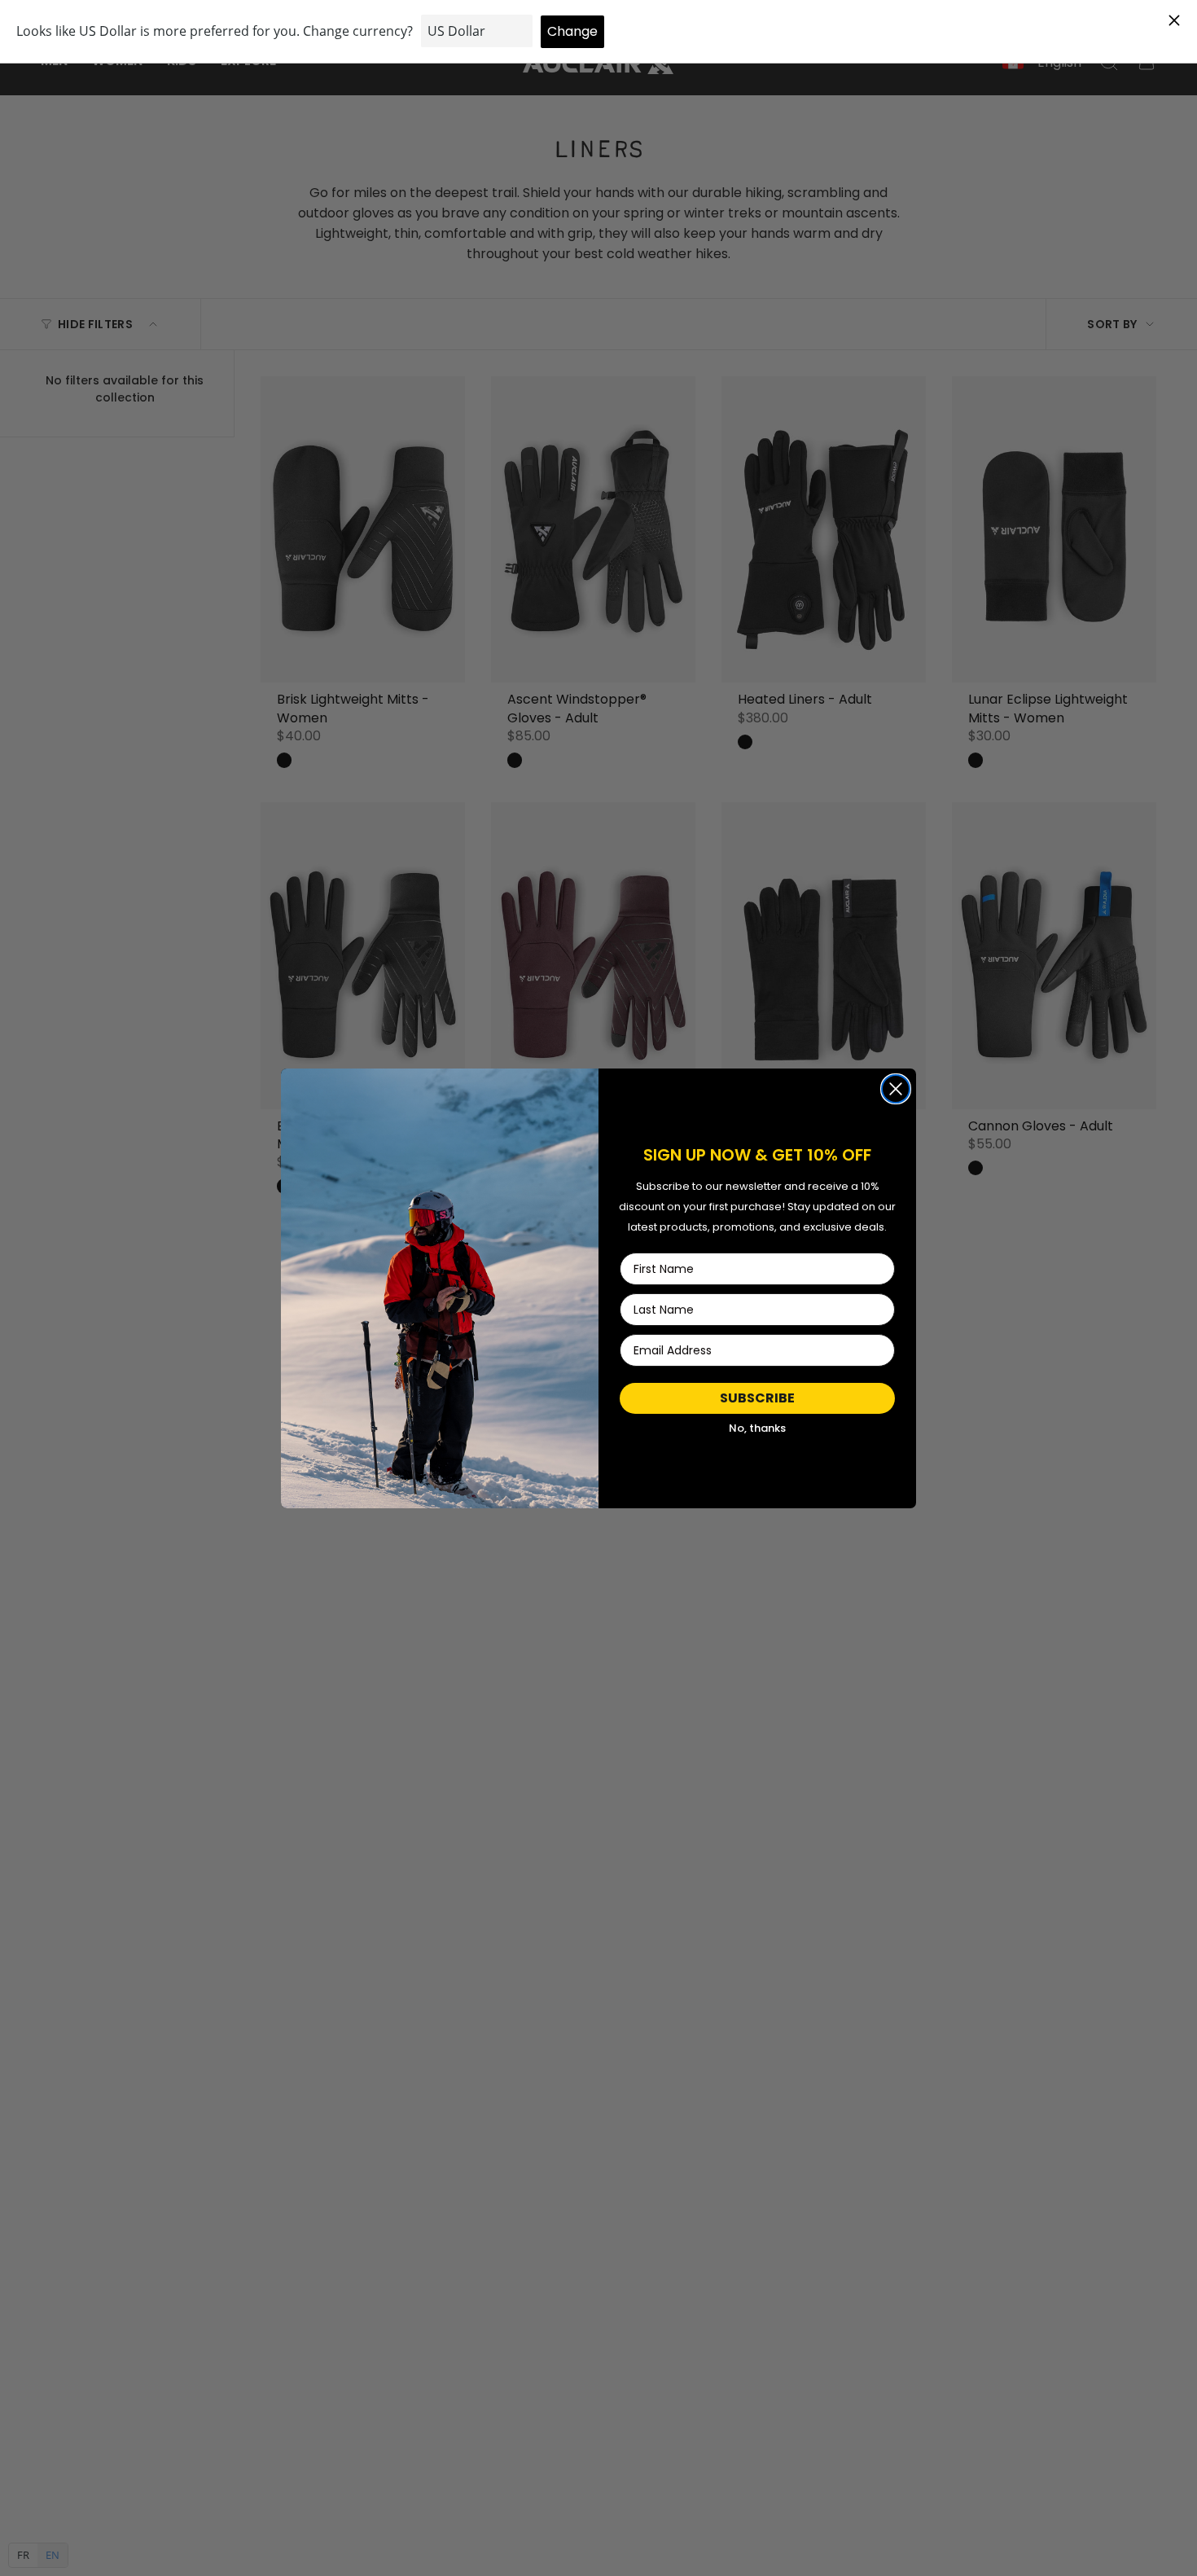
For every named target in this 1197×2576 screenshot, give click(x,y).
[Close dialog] (896, 1089)
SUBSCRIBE (757, 1398)
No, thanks (757, 1428)
